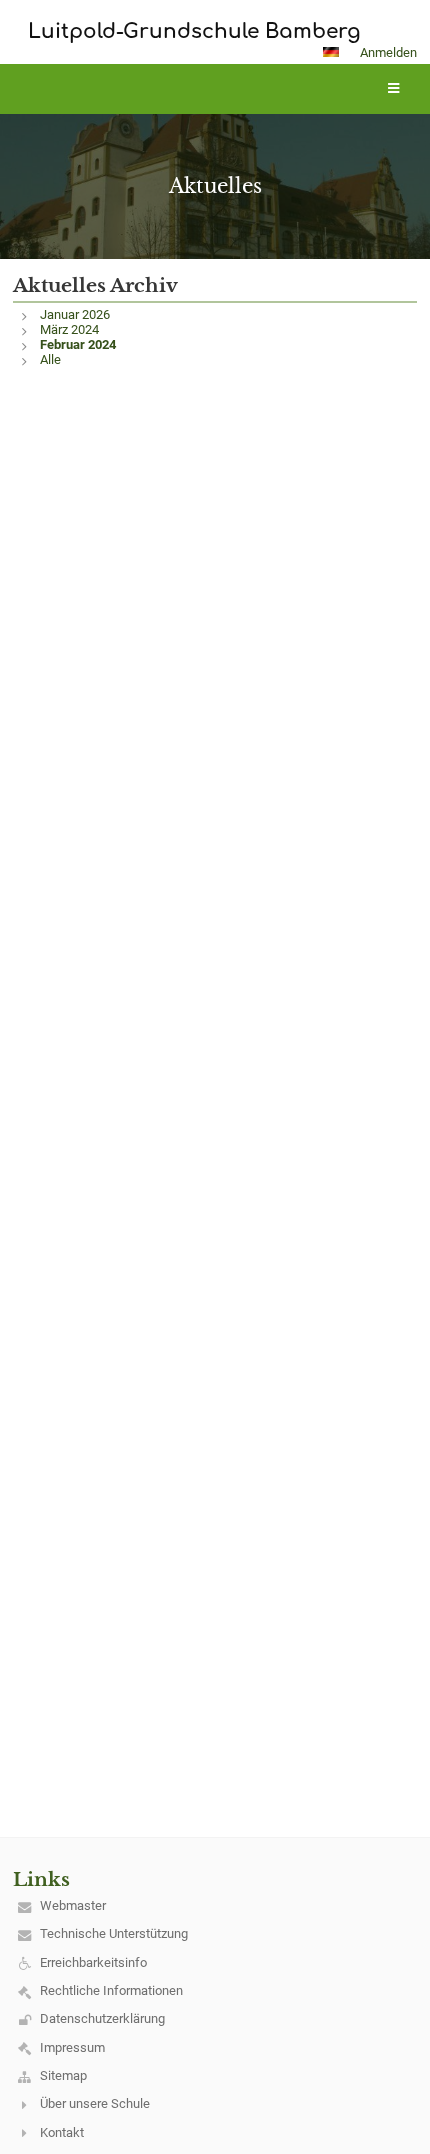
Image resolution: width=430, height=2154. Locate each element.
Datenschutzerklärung (102, 2018)
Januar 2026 (75, 314)
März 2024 (69, 329)
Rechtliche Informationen (111, 1990)
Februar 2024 (78, 344)
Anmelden (388, 52)
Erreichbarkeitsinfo (93, 1962)
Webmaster (73, 1905)
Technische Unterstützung (114, 1933)
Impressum (72, 2047)
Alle (50, 359)
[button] (331, 52)
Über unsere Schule (95, 2103)
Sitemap (63, 2075)
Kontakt (62, 2132)
